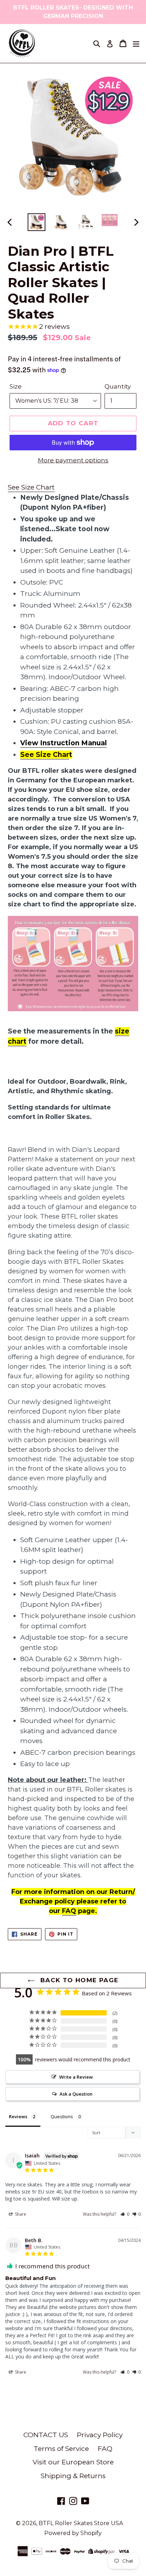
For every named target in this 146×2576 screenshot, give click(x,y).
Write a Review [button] (76, 2077)
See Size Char (45, 755)
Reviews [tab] (18, 2116)
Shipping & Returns (73, 2476)
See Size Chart (31, 487)
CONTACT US (46, 2435)
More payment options (73, 460)
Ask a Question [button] (76, 2094)
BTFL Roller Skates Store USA (81, 2523)
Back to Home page (78, 1980)
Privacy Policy (100, 2435)
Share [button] (20, 2214)
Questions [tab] (62, 2116)
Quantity (118, 386)
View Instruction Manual (63, 743)
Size (16, 386)
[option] (36, 222)
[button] (125, 2214)
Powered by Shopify (73, 2533)
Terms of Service (61, 2449)
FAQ (69, 1911)
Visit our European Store (73, 2462)
